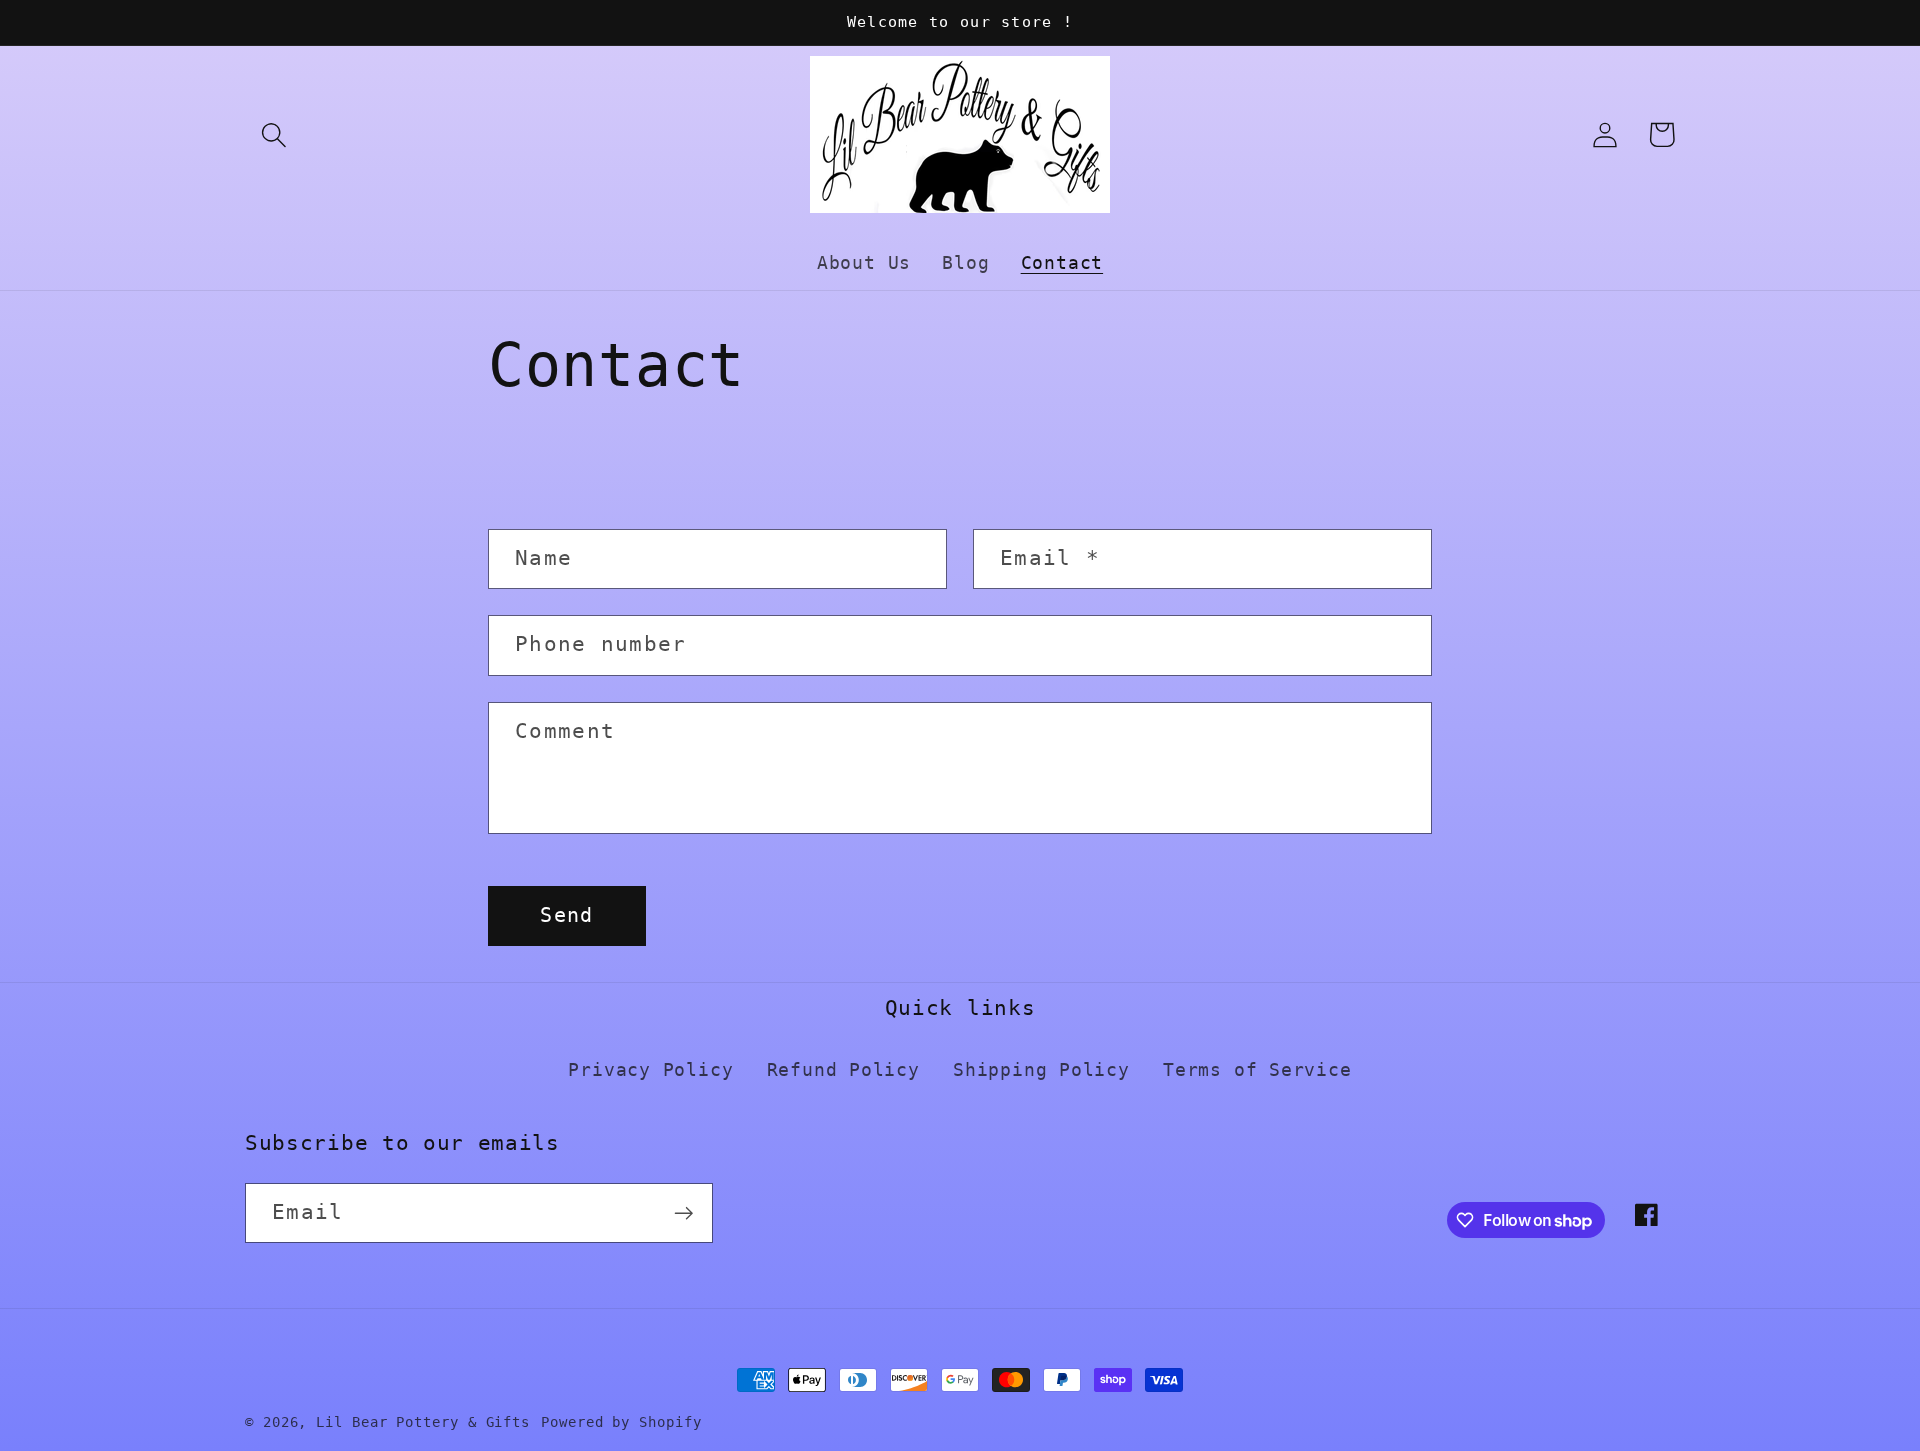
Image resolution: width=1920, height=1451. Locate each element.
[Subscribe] (683, 1213)
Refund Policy (843, 1069)
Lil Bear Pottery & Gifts (423, 1422)
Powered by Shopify (621, 1422)
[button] (273, 134)
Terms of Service (1257, 1069)
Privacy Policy (650, 1069)
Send (566, 915)
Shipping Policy (1041, 1069)
